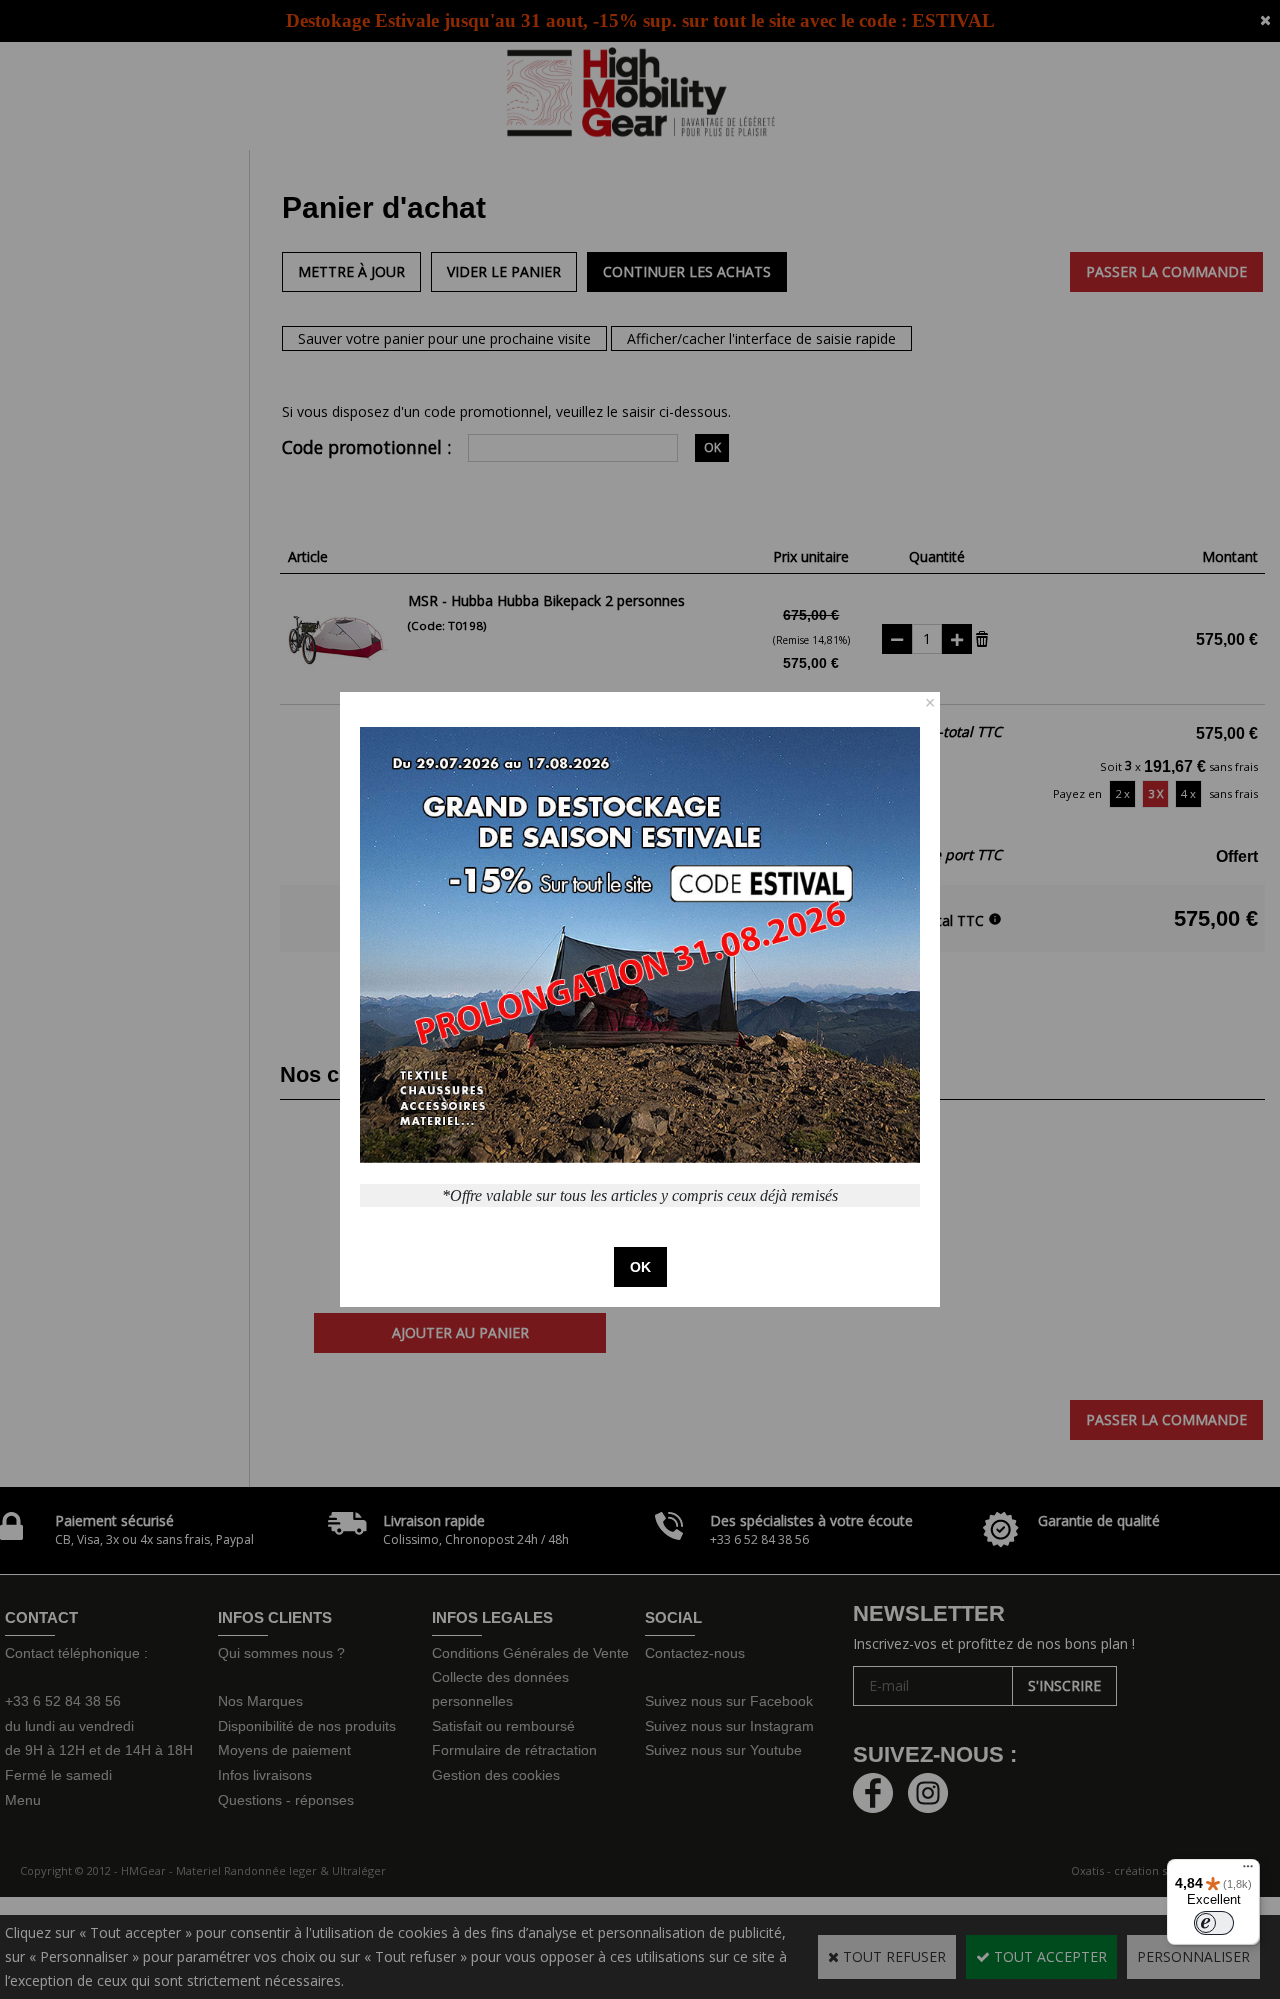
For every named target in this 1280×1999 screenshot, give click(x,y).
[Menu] (1248, 1871)
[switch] (1214, 1923)
